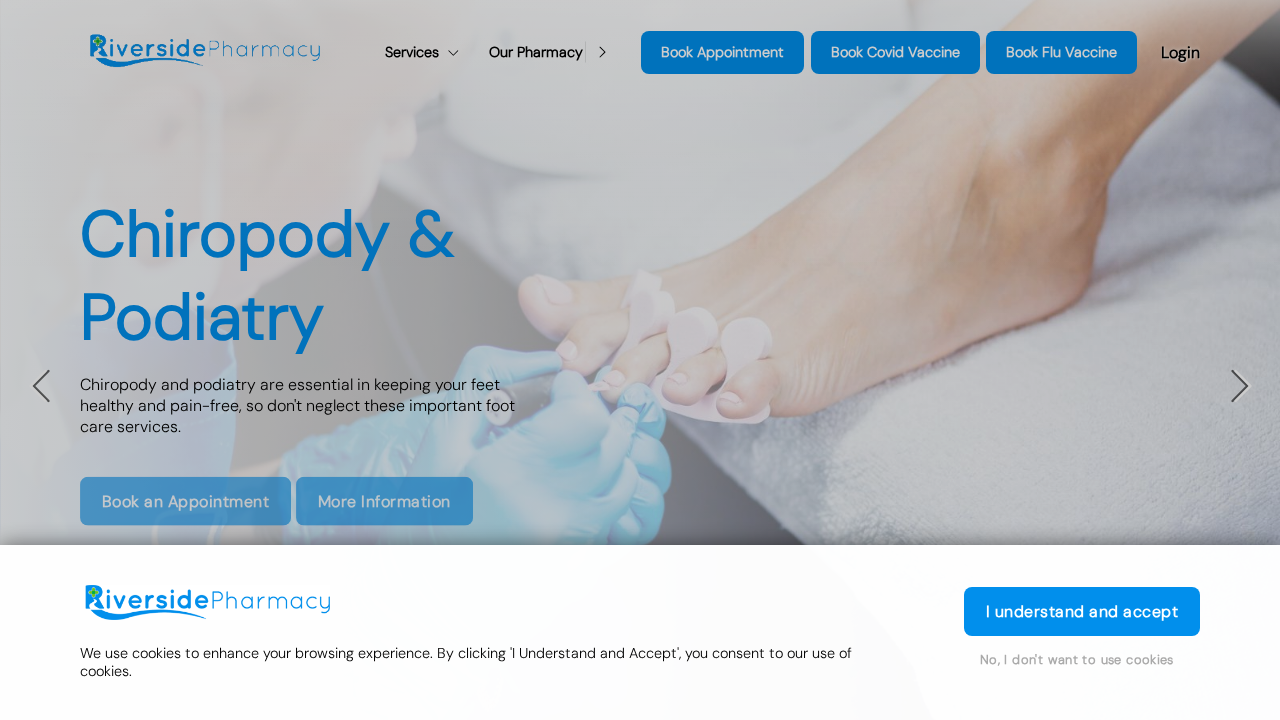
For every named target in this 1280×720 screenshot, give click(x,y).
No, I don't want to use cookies (1077, 659)
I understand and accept (1082, 611)
